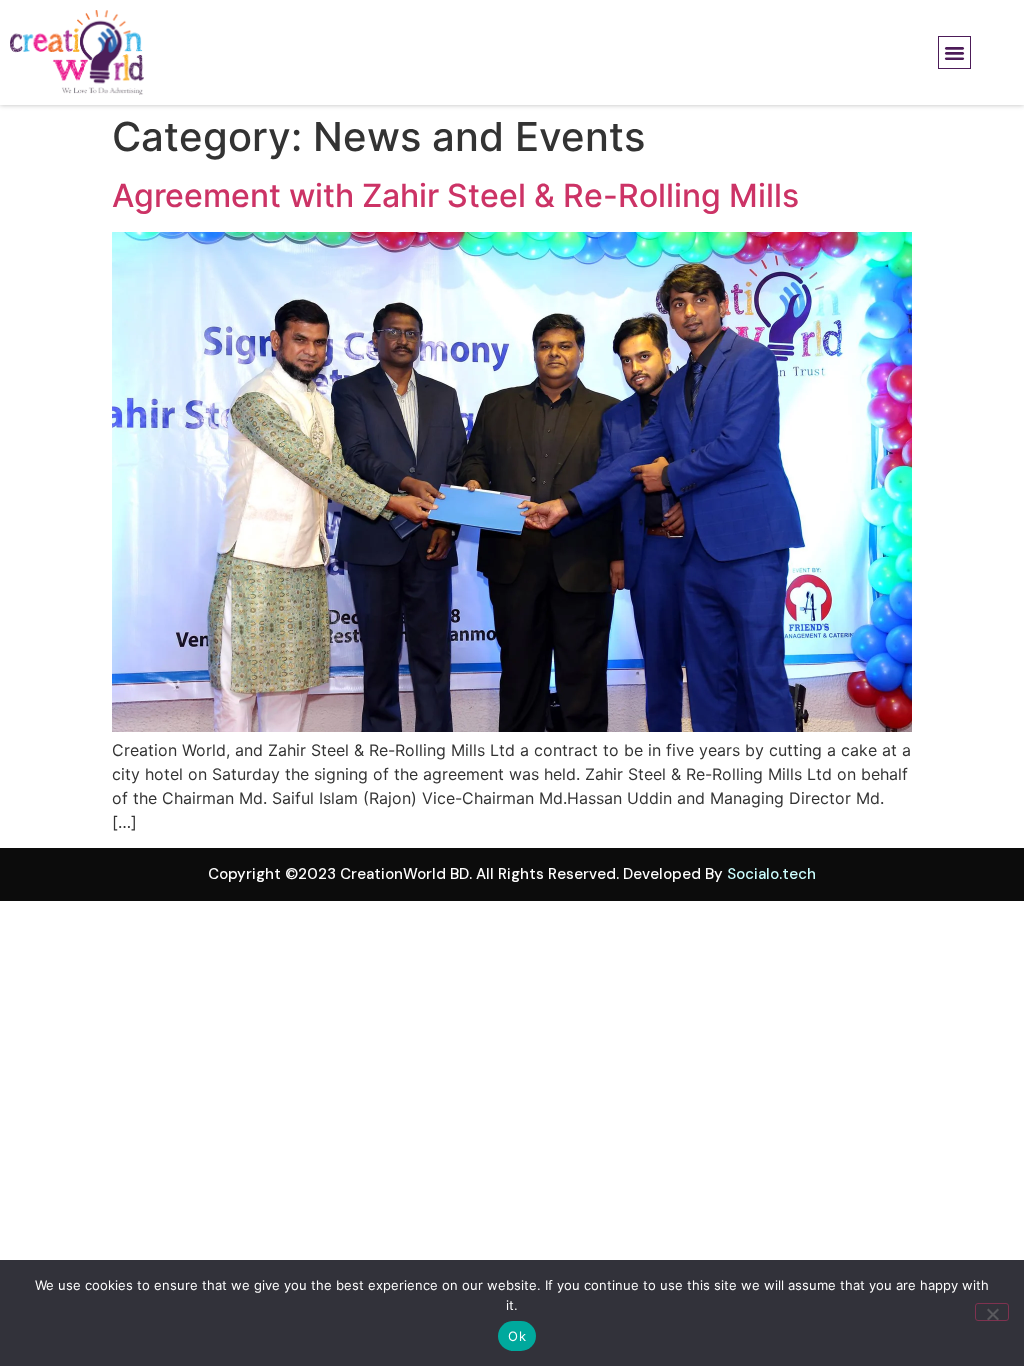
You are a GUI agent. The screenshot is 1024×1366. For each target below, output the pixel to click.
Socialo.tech (771, 874)
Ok (517, 1336)
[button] (955, 53)
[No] (992, 1312)
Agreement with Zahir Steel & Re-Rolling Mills (455, 195)
